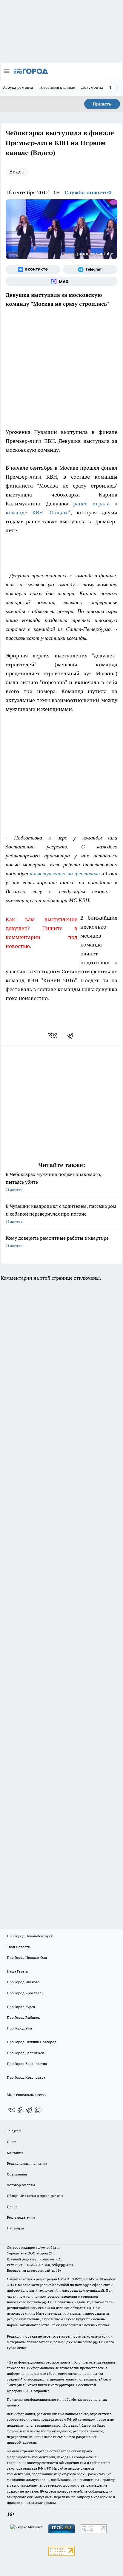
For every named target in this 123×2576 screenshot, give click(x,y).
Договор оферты (21, 2185)
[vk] (53, 1036)
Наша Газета (17, 1971)
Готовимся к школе (57, 87)
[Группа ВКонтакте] (33, 269)
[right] (117, 88)
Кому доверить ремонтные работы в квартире (57, 1241)
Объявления (17, 2174)
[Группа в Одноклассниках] (20, 2110)
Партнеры (15, 2228)
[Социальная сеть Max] (61, 281)
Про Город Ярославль (25, 1993)
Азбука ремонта (18, 87)
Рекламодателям (21, 2217)
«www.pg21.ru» (48, 2247)
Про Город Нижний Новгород (32, 2042)
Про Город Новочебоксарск (30, 1936)
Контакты (15, 2153)
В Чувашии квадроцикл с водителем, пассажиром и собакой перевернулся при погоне (61, 1213)
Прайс (12, 2207)
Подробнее (40, 2391)
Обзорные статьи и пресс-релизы (35, 2196)
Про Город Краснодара (26, 2077)
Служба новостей (88, 192)
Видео (17, 172)
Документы (92, 87)
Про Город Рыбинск (23, 2017)
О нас (11, 2142)
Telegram (14, 2131)
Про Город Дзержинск (25, 2053)
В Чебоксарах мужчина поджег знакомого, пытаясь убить (53, 1181)
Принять (102, 104)
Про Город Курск (21, 2007)
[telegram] (72, 1036)
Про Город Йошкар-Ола (27, 1957)
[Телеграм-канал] (90, 269)
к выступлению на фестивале (65, 873)
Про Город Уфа (19, 2028)
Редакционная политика (27, 2163)
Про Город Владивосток (27, 2064)
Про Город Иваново (23, 1982)
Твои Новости (19, 1947)
